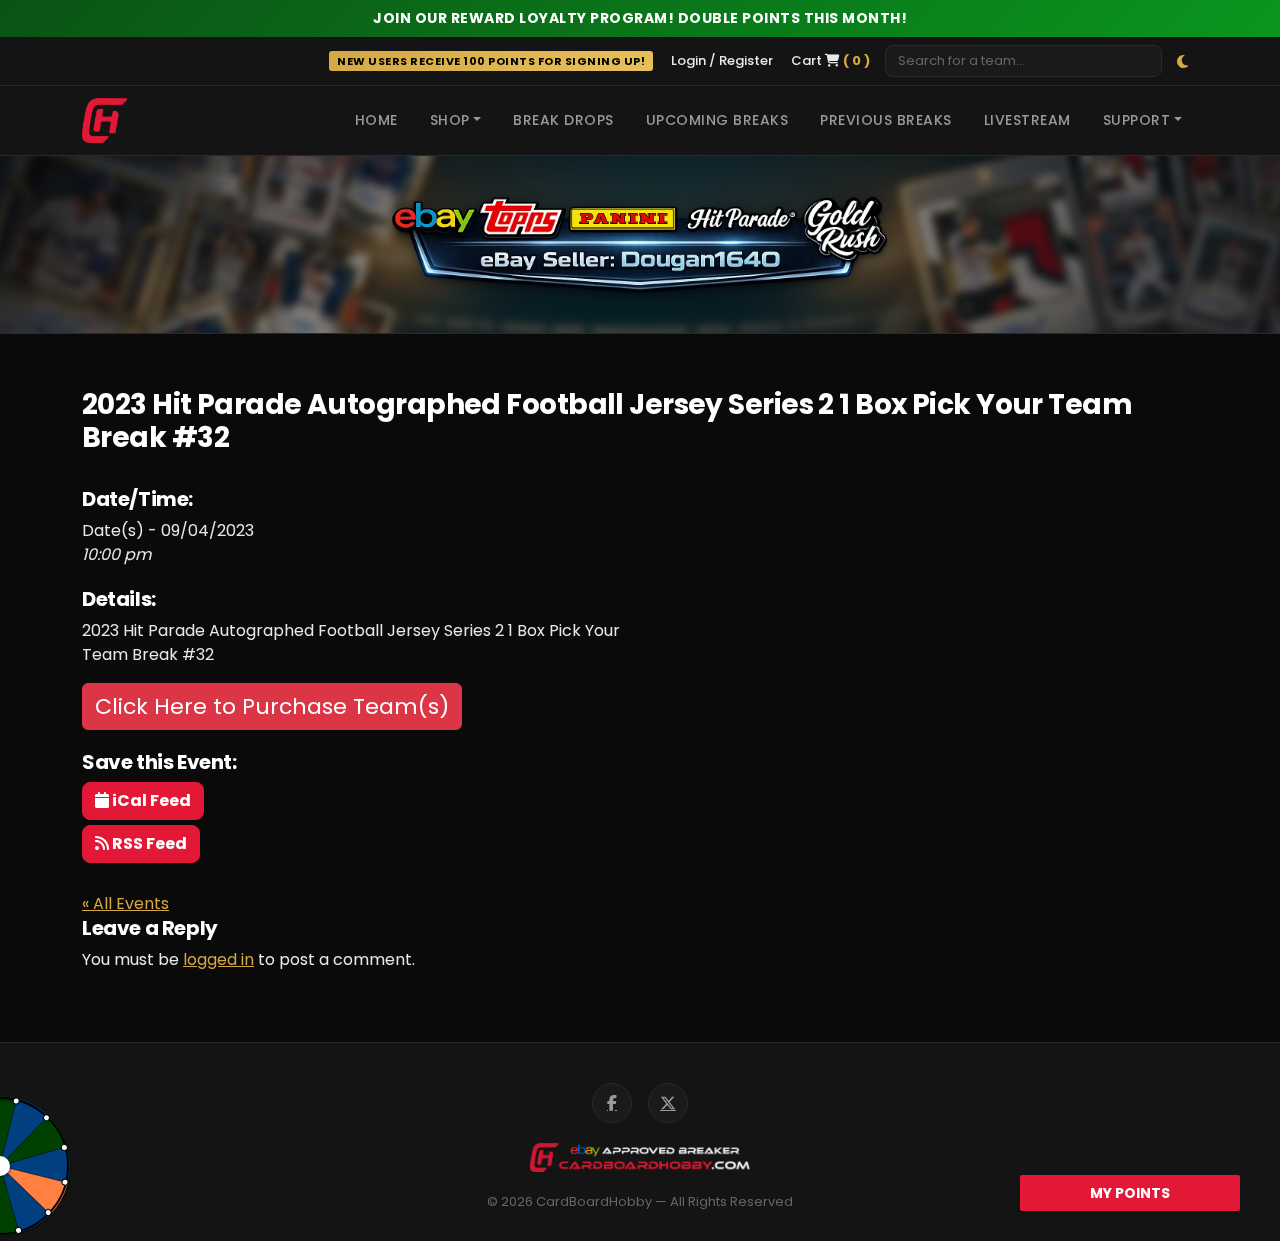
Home (376, 120)
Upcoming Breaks (717, 120)
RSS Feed (148, 843)
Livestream (1027, 120)
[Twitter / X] (668, 1103)
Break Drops (563, 120)
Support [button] (1137, 120)
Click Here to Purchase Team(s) (272, 706)
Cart (830, 60)
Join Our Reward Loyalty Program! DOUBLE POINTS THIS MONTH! (640, 18)
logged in (218, 959)
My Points (1130, 1193)
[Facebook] (612, 1103)
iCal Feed (150, 800)
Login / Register (722, 60)
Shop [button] (450, 120)
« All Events (125, 903)
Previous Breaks (886, 120)
